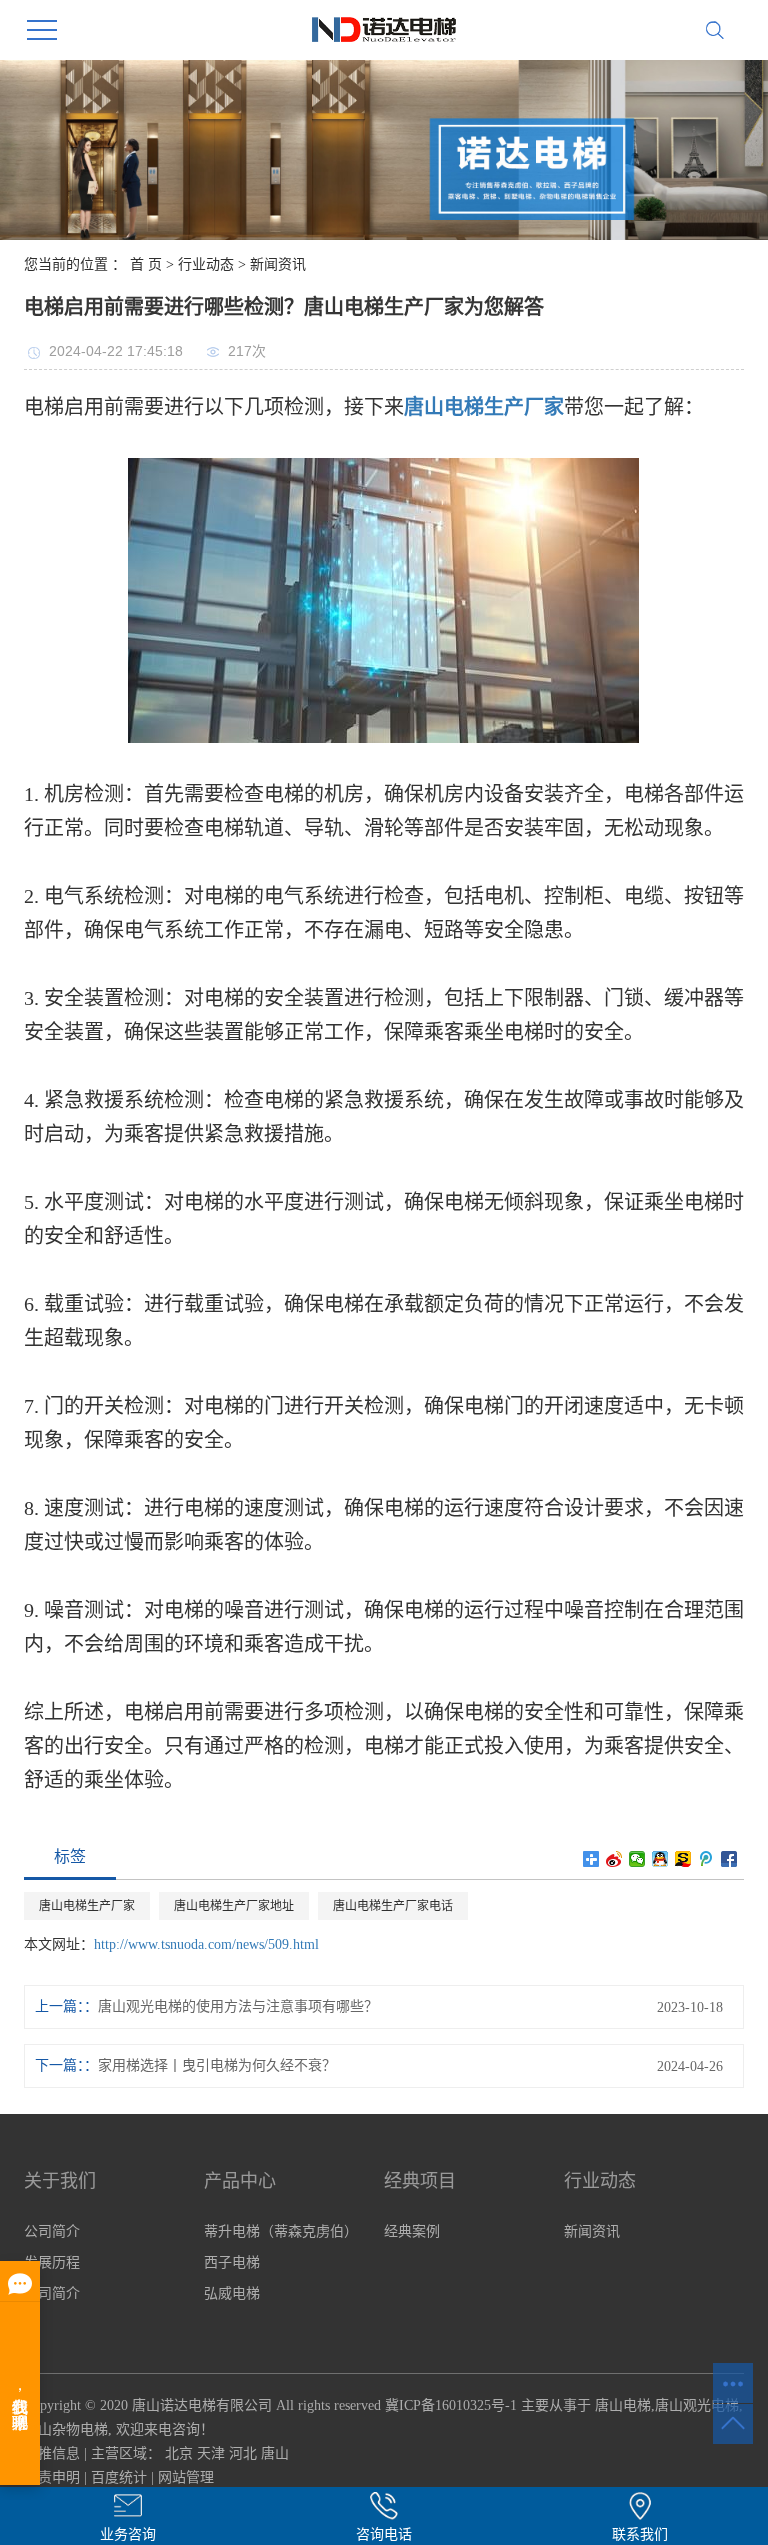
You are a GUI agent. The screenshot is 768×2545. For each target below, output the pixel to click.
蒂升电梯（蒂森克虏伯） (281, 2231)
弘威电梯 (232, 2293)
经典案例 (412, 2231)
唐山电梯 (623, 2405)
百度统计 (119, 2477)
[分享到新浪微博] (614, 1859)
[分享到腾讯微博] (706, 1859)
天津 (211, 2453)
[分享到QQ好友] (660, 1859)
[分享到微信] (637, 1859)
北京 (179, 2453)
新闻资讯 (278, 264)
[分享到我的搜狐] (683, 1859)
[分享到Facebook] (729, 1859)
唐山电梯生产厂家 (87, 1906)
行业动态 (206, 264)
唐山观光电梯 (697, 2405)
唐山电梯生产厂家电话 (393, 1906)
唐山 (275, 2453)
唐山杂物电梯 (66, 2429)
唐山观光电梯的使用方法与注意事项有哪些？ (238, 2006)
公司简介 (52, 2231)
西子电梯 (232, 2262)
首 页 (146, 264)
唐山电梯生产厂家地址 (234, 1906)
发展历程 (52, 2262)
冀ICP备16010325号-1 (451, 2405)
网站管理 (186, 2477)
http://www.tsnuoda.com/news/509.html (206, 1944)
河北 (243, 2453)
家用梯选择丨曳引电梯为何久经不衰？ (217, 2065)
